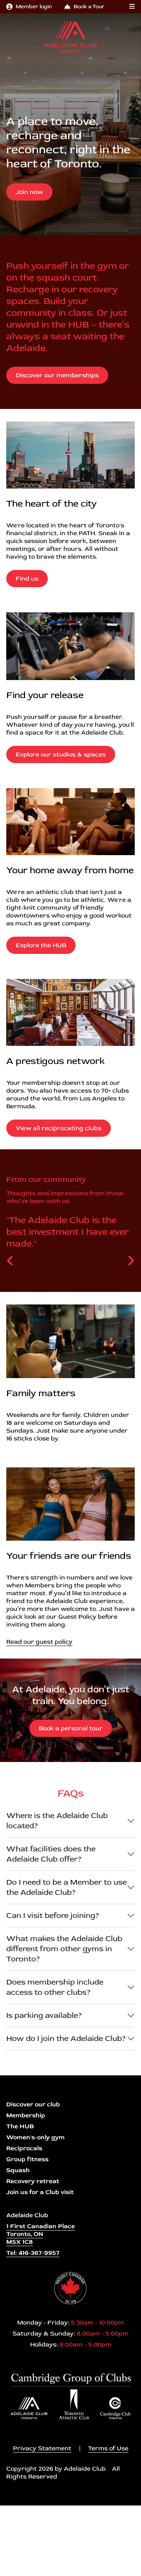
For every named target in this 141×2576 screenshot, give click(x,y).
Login (6, 2570)
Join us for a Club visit (40, 2192)
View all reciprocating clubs (59, 1128)
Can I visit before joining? (53, 1915)
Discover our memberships (57, 375)
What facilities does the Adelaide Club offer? (51, 1854)
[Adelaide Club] (70, 37)
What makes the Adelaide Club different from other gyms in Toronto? (64, 1949)
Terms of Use (108, 2448)
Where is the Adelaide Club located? (57, 1821)
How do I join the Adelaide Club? (66, 2038)
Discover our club (33, 2104)
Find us (27, 579)
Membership (26, 2115)
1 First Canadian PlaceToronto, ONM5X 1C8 (41, 2234)
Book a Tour (89, 6)
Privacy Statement (42, 2448)
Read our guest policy (39, 1642)
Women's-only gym (35, 2137)
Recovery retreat (33, 2181)
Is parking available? (44, 2015)
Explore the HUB (41, 945)
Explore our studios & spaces (61, 754)
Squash (18, 2170)
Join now (29, 192)
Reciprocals (24, 2148)
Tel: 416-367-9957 (33, 2253)
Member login (34, 6)
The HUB (20, 2126)
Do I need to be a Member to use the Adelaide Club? (67, 1887)
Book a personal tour (71, 1728)
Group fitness (27, 2159)
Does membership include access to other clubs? (55, 1987)
